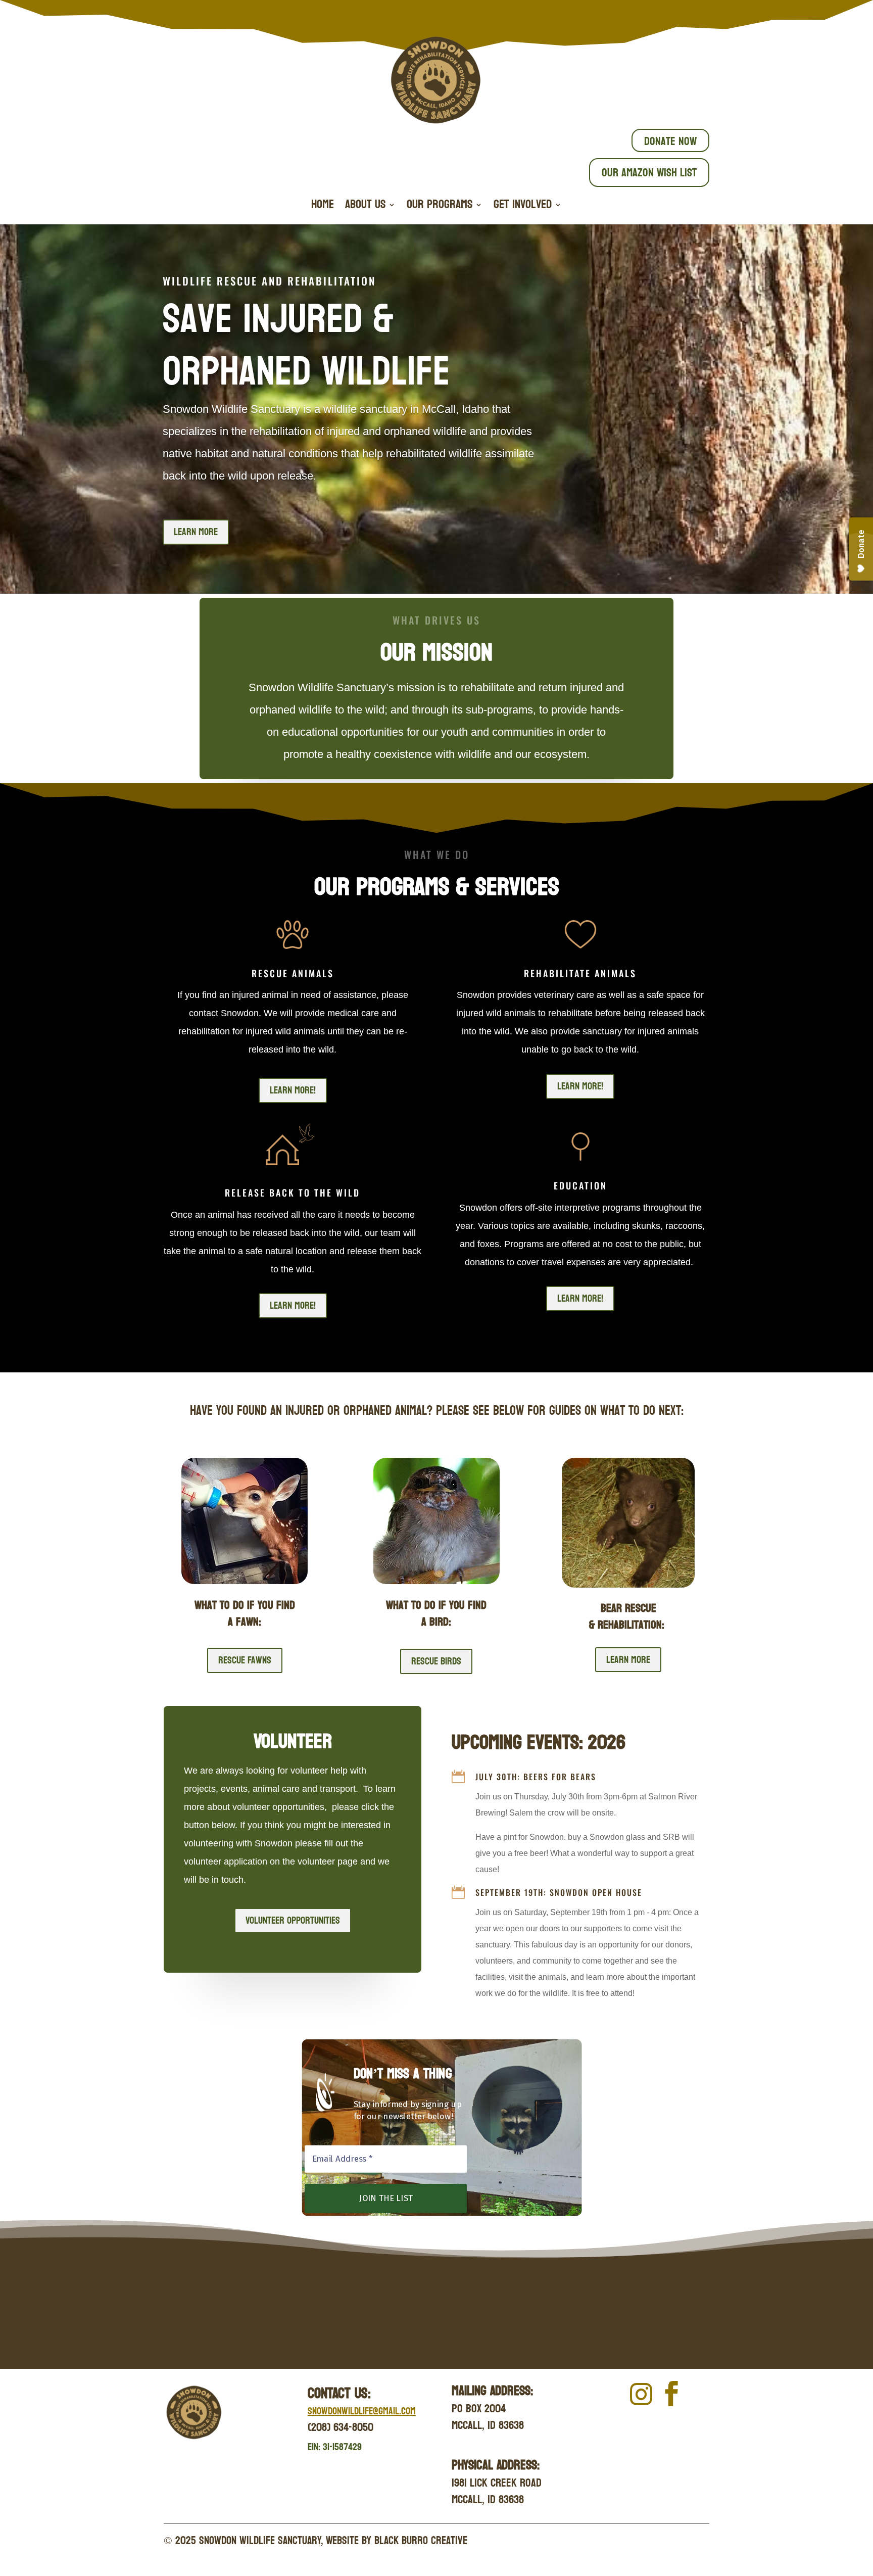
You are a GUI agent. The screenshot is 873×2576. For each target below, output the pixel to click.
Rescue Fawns (245, 1660)
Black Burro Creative (421, 2541)
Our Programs (440, 207)
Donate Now (670, 141)
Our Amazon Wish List (649, 173)
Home (323, 207)
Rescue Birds (436, 1661)
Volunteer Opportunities (293, 1921)
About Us (365, 207)
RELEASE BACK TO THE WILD (293, 1192)
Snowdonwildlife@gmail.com (362, 2411)
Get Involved (523, 207)
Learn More (196, 532)
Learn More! (293, 1090)
